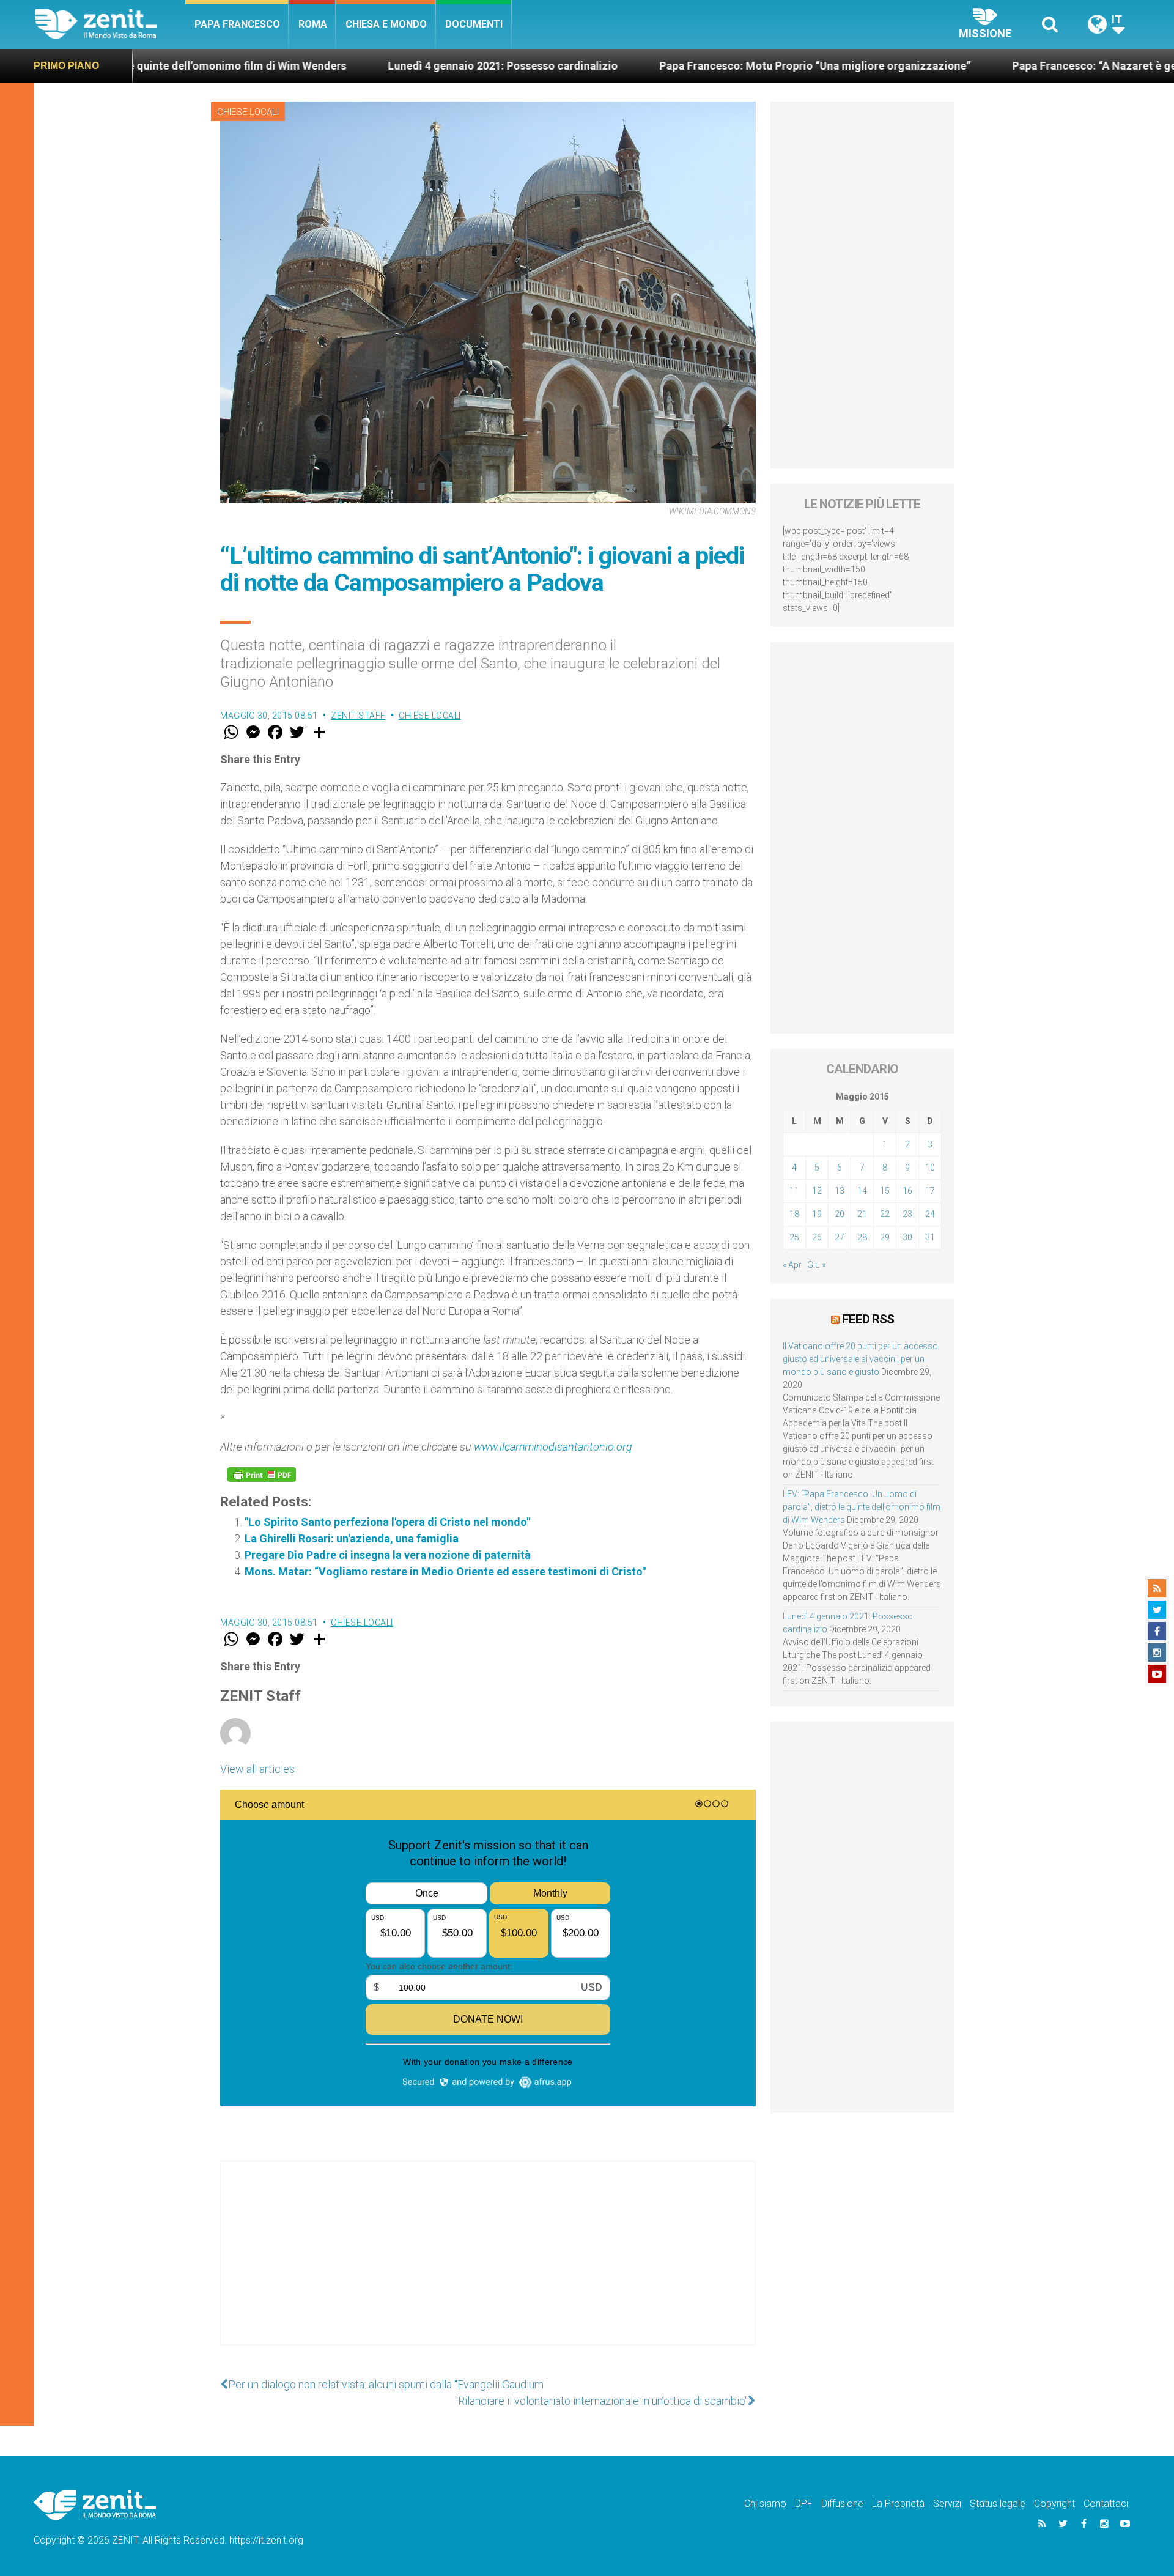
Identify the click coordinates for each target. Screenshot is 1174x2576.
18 (794, 1214)
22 (885, 1214)
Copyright (1054, 2504)
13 (840, 1191)
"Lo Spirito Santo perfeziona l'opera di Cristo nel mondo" (387, 1522)
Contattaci (1106, 2504)
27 (840, 1237)
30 (907, 1237)
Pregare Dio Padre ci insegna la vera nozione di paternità (388, 1555)
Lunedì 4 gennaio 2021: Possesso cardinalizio (372, 66)
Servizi (947, 2504)
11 (794, 1191)
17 (930, 1191)
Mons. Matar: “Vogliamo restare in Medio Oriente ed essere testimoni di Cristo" (445, 1571)
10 (930, 1168)
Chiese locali (248, 112)
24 (930, 1214)
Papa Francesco (237, 24)
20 (840, 1214)
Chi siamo (765, 2504)
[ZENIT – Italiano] (110, 24)
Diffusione (842, 2504)
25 (794, 1237)
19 (817, 1214)
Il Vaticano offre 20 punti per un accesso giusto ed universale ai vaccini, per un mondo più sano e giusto (860, 1359)
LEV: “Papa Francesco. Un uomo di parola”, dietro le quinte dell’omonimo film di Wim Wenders (862, 1507)
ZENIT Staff (358, 716)
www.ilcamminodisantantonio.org (553, 1447)
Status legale (998, 2504)
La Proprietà (898, 2504)
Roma (313, 24)
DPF (804, 2504)
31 (930, 1237)
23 (907, 1214)
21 (862, 1214)
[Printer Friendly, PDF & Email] (262, 1475)
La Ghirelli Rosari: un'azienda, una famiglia (352, 1538)
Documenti (474, 24)
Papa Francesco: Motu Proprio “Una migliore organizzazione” (684, 66)
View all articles (257, 1769)
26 (817, 1237)
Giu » (816, 1265)
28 (862, 1237)
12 (817, 1191)
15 (885, 1191)
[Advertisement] (488, 2265)
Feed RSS (868, 1319)
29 (885, 1237)
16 (907, 1191)
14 (862, 1191)
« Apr (792, 1265)
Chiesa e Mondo (386, 24)
